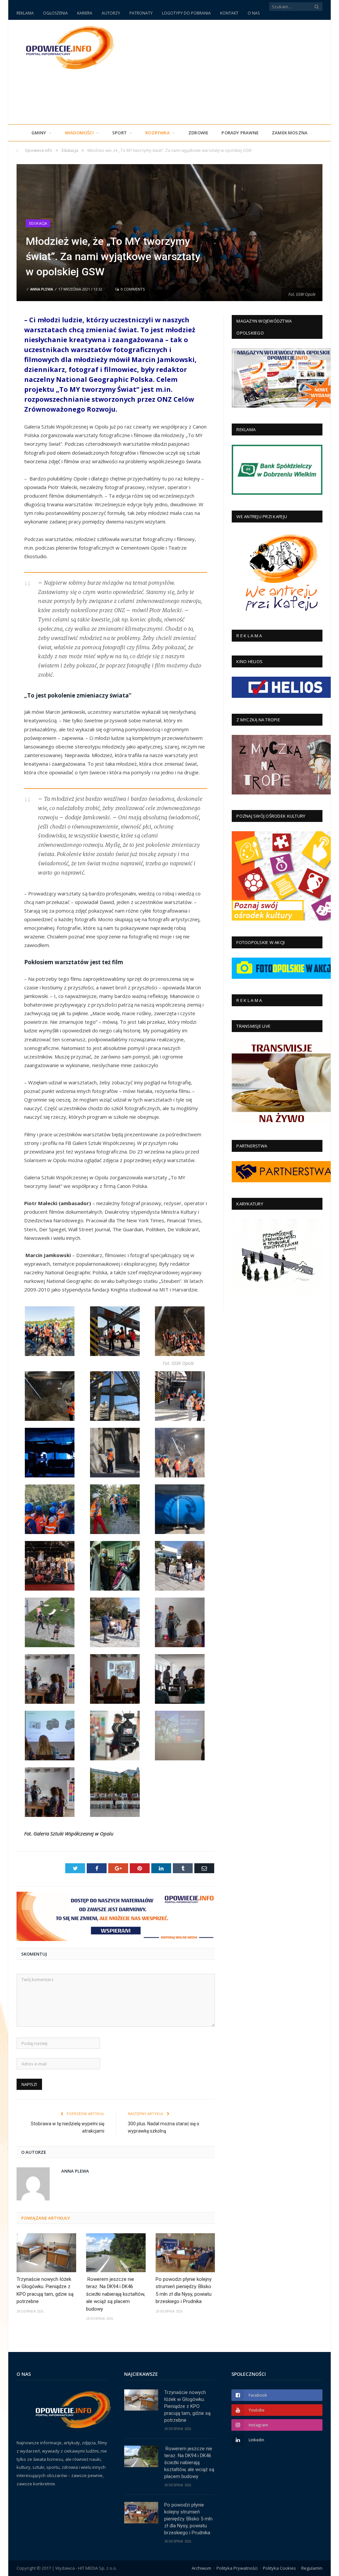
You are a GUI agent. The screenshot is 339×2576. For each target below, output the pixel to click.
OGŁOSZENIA (55, 13)
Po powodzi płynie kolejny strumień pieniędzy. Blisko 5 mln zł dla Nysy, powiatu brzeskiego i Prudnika (184, 2290)
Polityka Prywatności (237, 2568)
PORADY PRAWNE (240, 133)
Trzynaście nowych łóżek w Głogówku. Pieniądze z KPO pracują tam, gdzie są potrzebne (45, 2290)
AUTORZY (111, 13)
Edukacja (38, 223)
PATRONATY (141, 13)
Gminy (39, 133)
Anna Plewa (42, 289)
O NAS (254, 13)
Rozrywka (158, 133)
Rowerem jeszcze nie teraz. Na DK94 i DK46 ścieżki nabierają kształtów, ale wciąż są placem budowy (116, 2294)
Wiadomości (79, 133)
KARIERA (85, 13)
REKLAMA (25, 13)
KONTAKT (229, 13)
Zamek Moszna (290, 133)
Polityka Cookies (279, 2568)
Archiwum (201, 2568)
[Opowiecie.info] (67, 46)
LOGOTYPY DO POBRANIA (186, 13)
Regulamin (312, 2568)
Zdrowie (198, 133)
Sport (120, 133)
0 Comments (132, 289)
